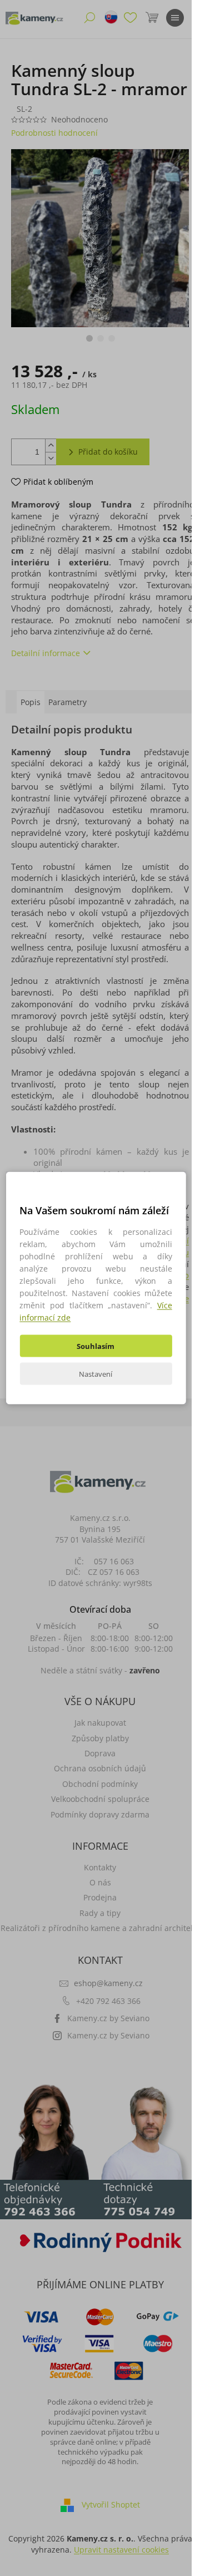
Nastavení (96, 1374)
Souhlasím (96, 1346)
